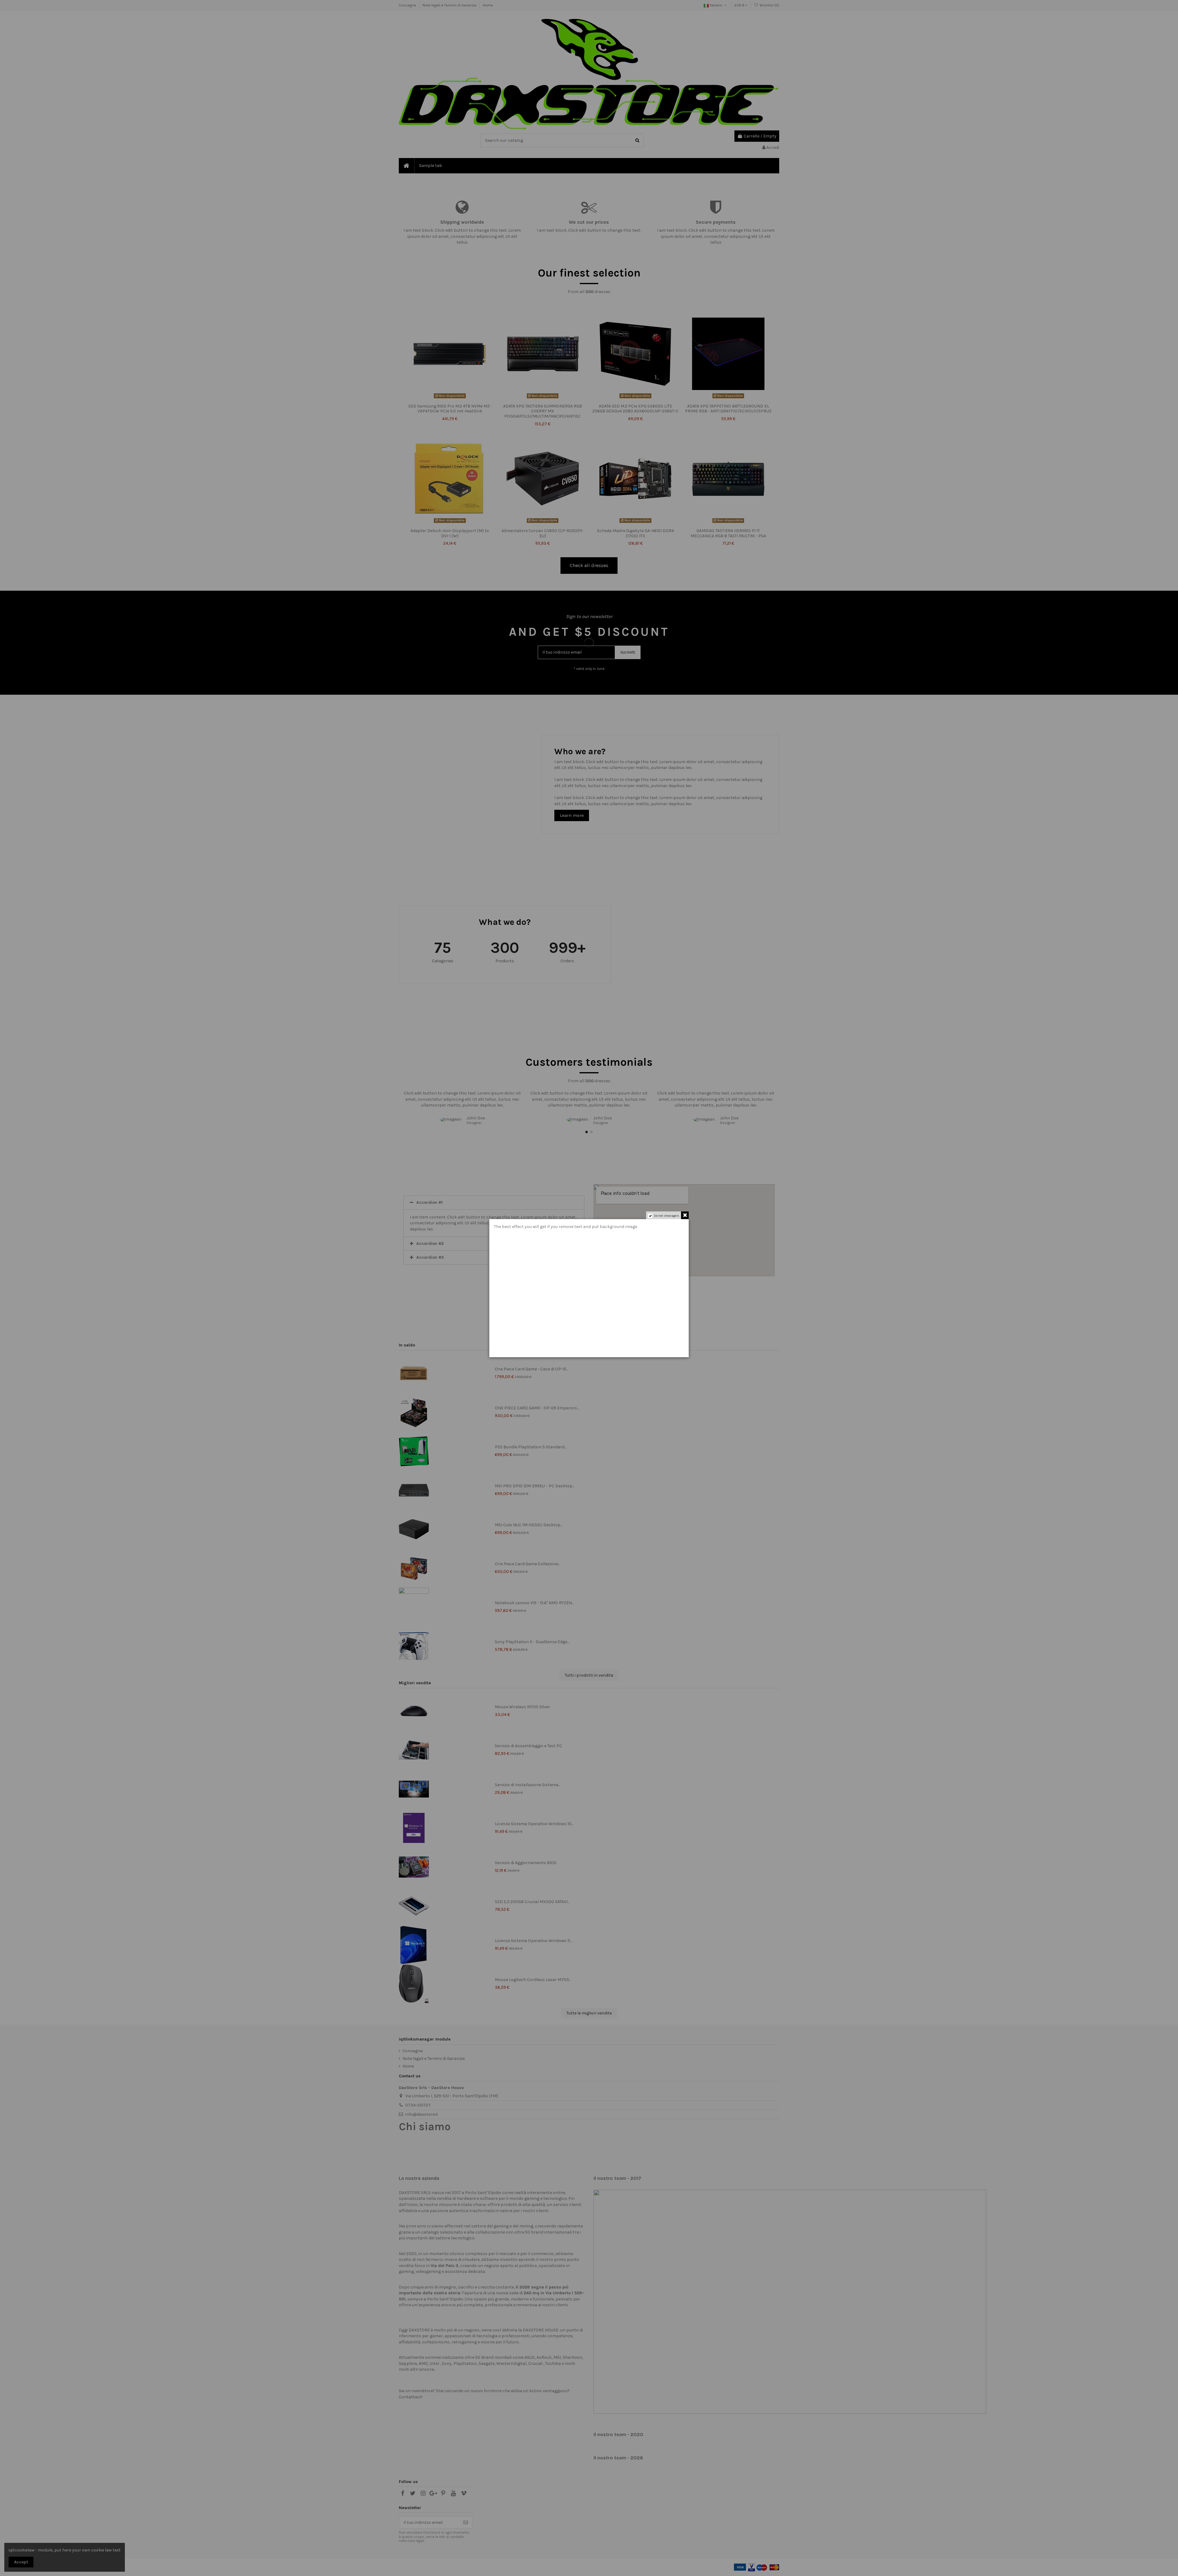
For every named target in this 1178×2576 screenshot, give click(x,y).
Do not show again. (667, 1216)
